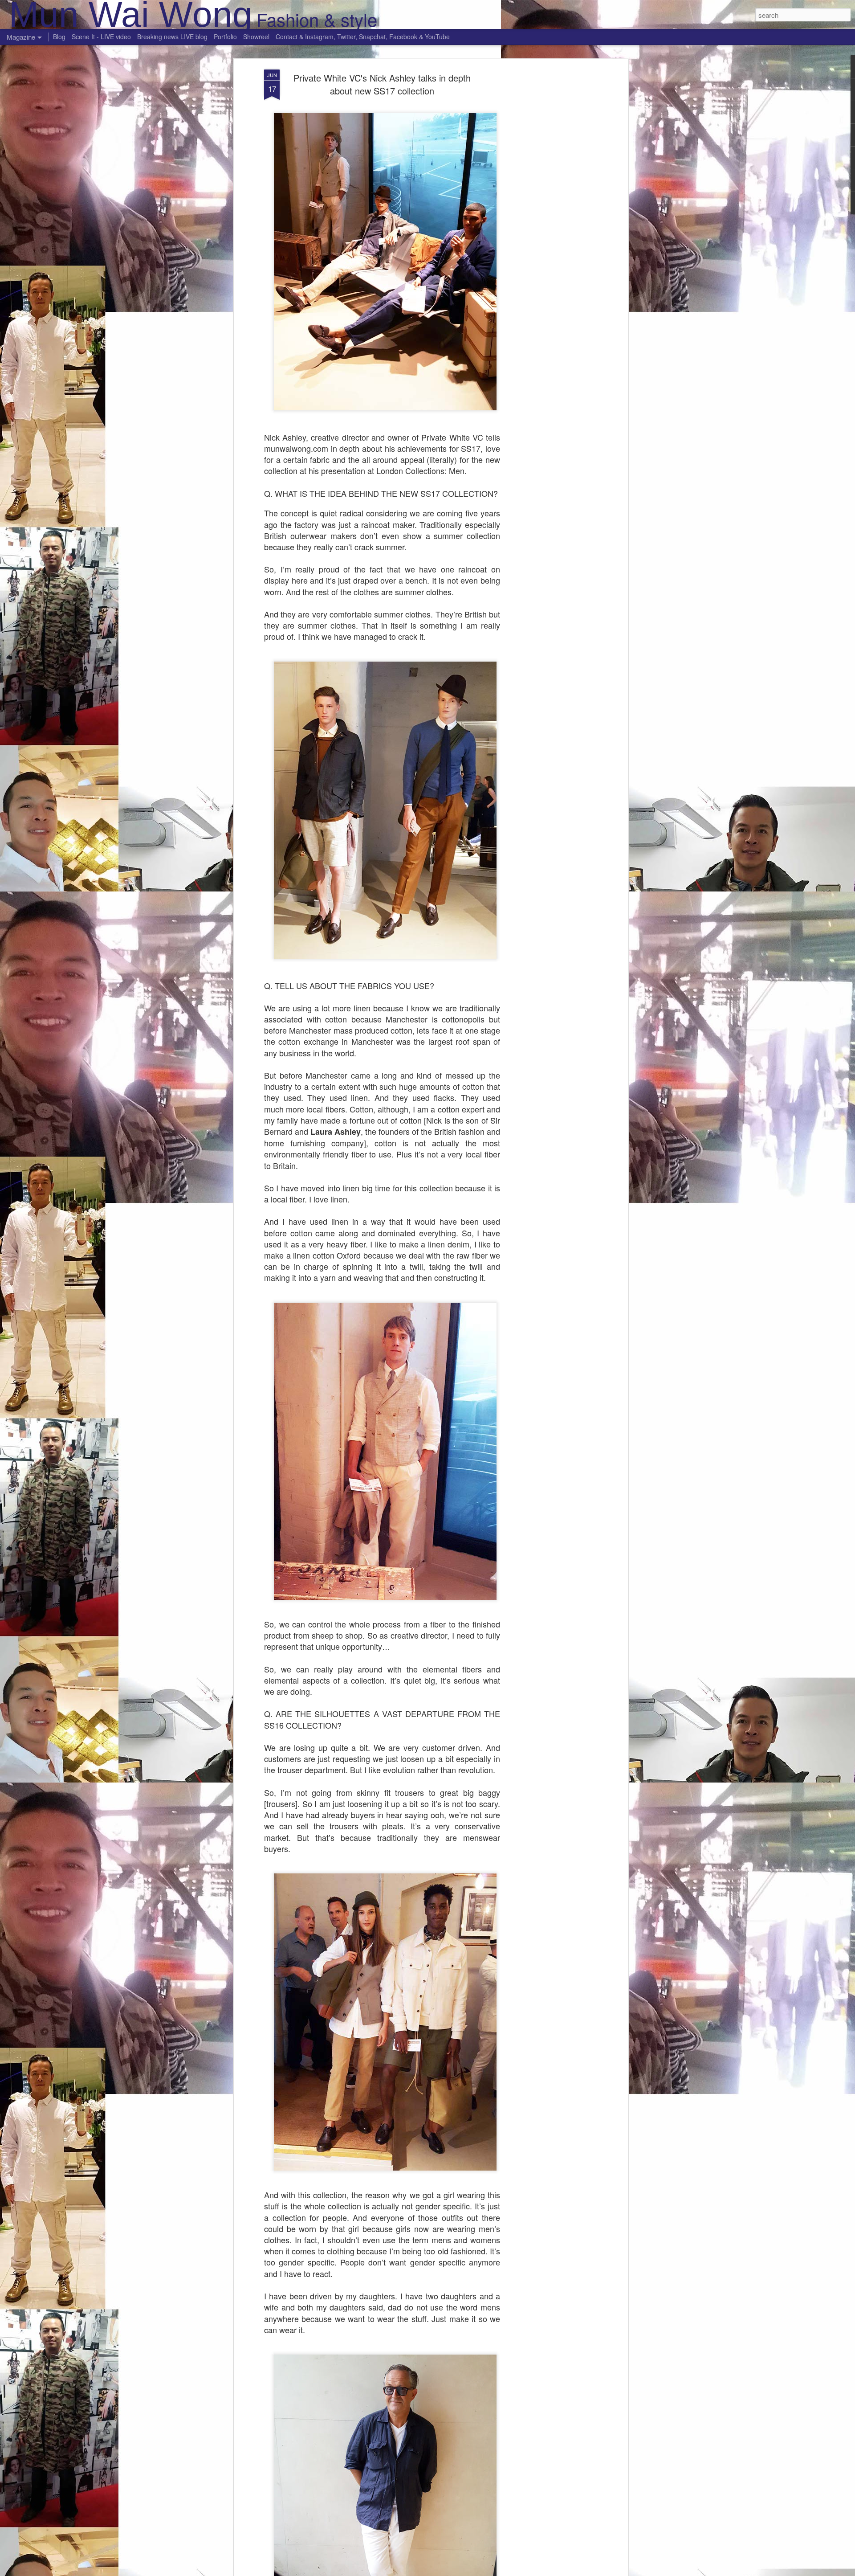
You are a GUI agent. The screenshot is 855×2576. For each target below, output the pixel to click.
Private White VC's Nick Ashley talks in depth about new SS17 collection (382, 84)
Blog (59, 37)
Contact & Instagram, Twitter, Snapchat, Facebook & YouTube (363, 37)
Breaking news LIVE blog (172, 37)
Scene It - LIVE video (101, 37)
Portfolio (225, 37)
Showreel (256, 37)
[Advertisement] (549, 210)
